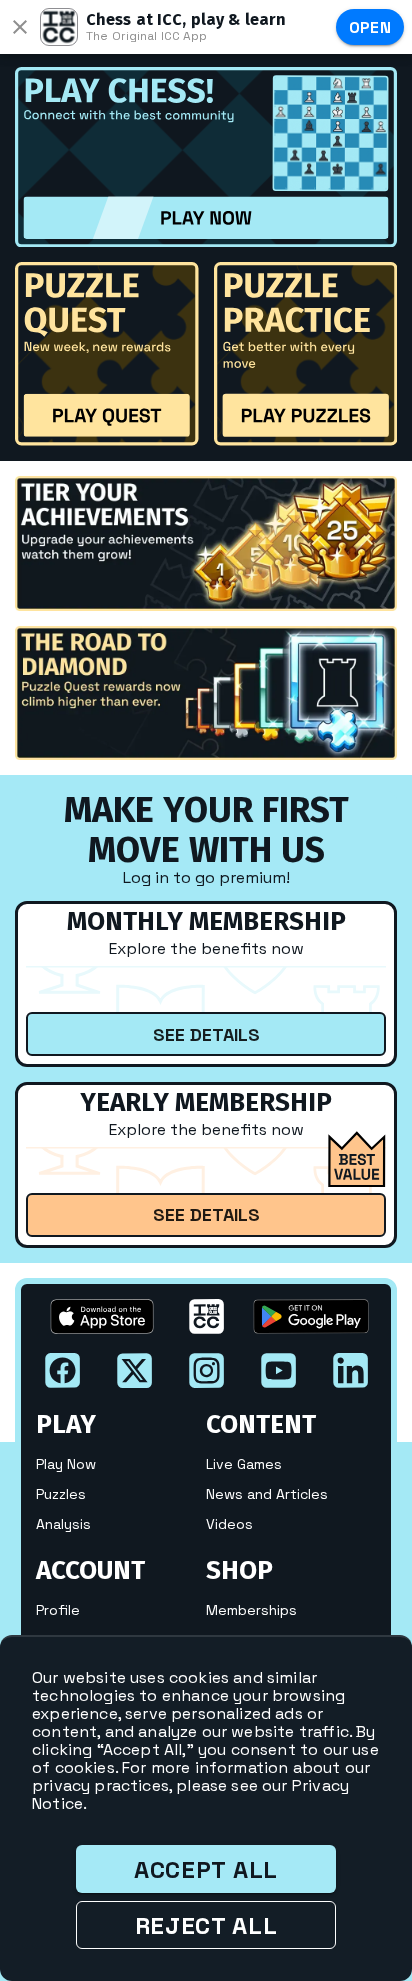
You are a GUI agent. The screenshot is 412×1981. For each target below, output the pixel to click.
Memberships (251, 1610)
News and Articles (267, 1494)
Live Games (244, 1464)
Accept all (206, 1869)
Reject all (206, 1925)
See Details (206, 1034)
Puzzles (61, 1494)
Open (370, 27)
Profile (58, 1610)
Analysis (63, 1524)
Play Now (66, 1464)
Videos (229, 1524)
